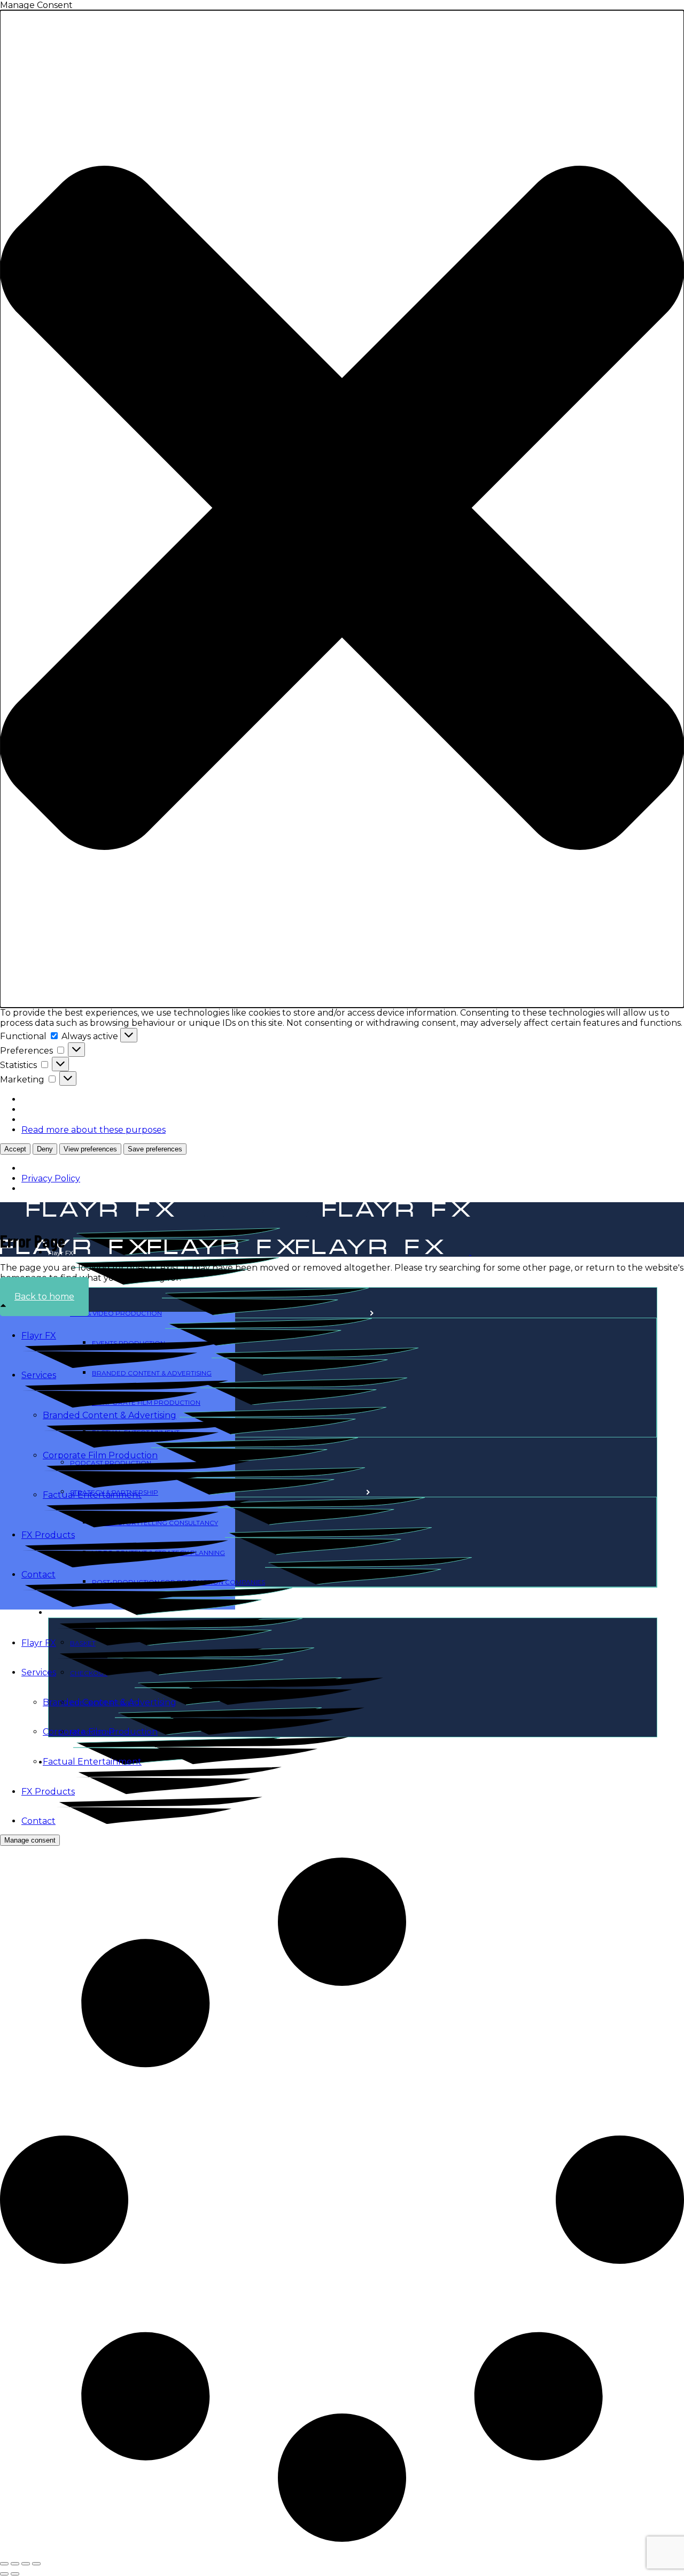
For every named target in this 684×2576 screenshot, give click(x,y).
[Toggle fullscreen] (15, 2564)
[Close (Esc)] (36, 2564)
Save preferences (155, 1149)
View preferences (90, 1149)
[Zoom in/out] (4, 2564)
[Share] (26, 2564)
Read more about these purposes (94, 1130)
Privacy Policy (51, 1178)
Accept (15, 1149)
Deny (45, 1149)
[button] (342, 509)
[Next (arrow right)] (15, 2574)
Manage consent (30, 1840)
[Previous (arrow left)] (4, 2574)
